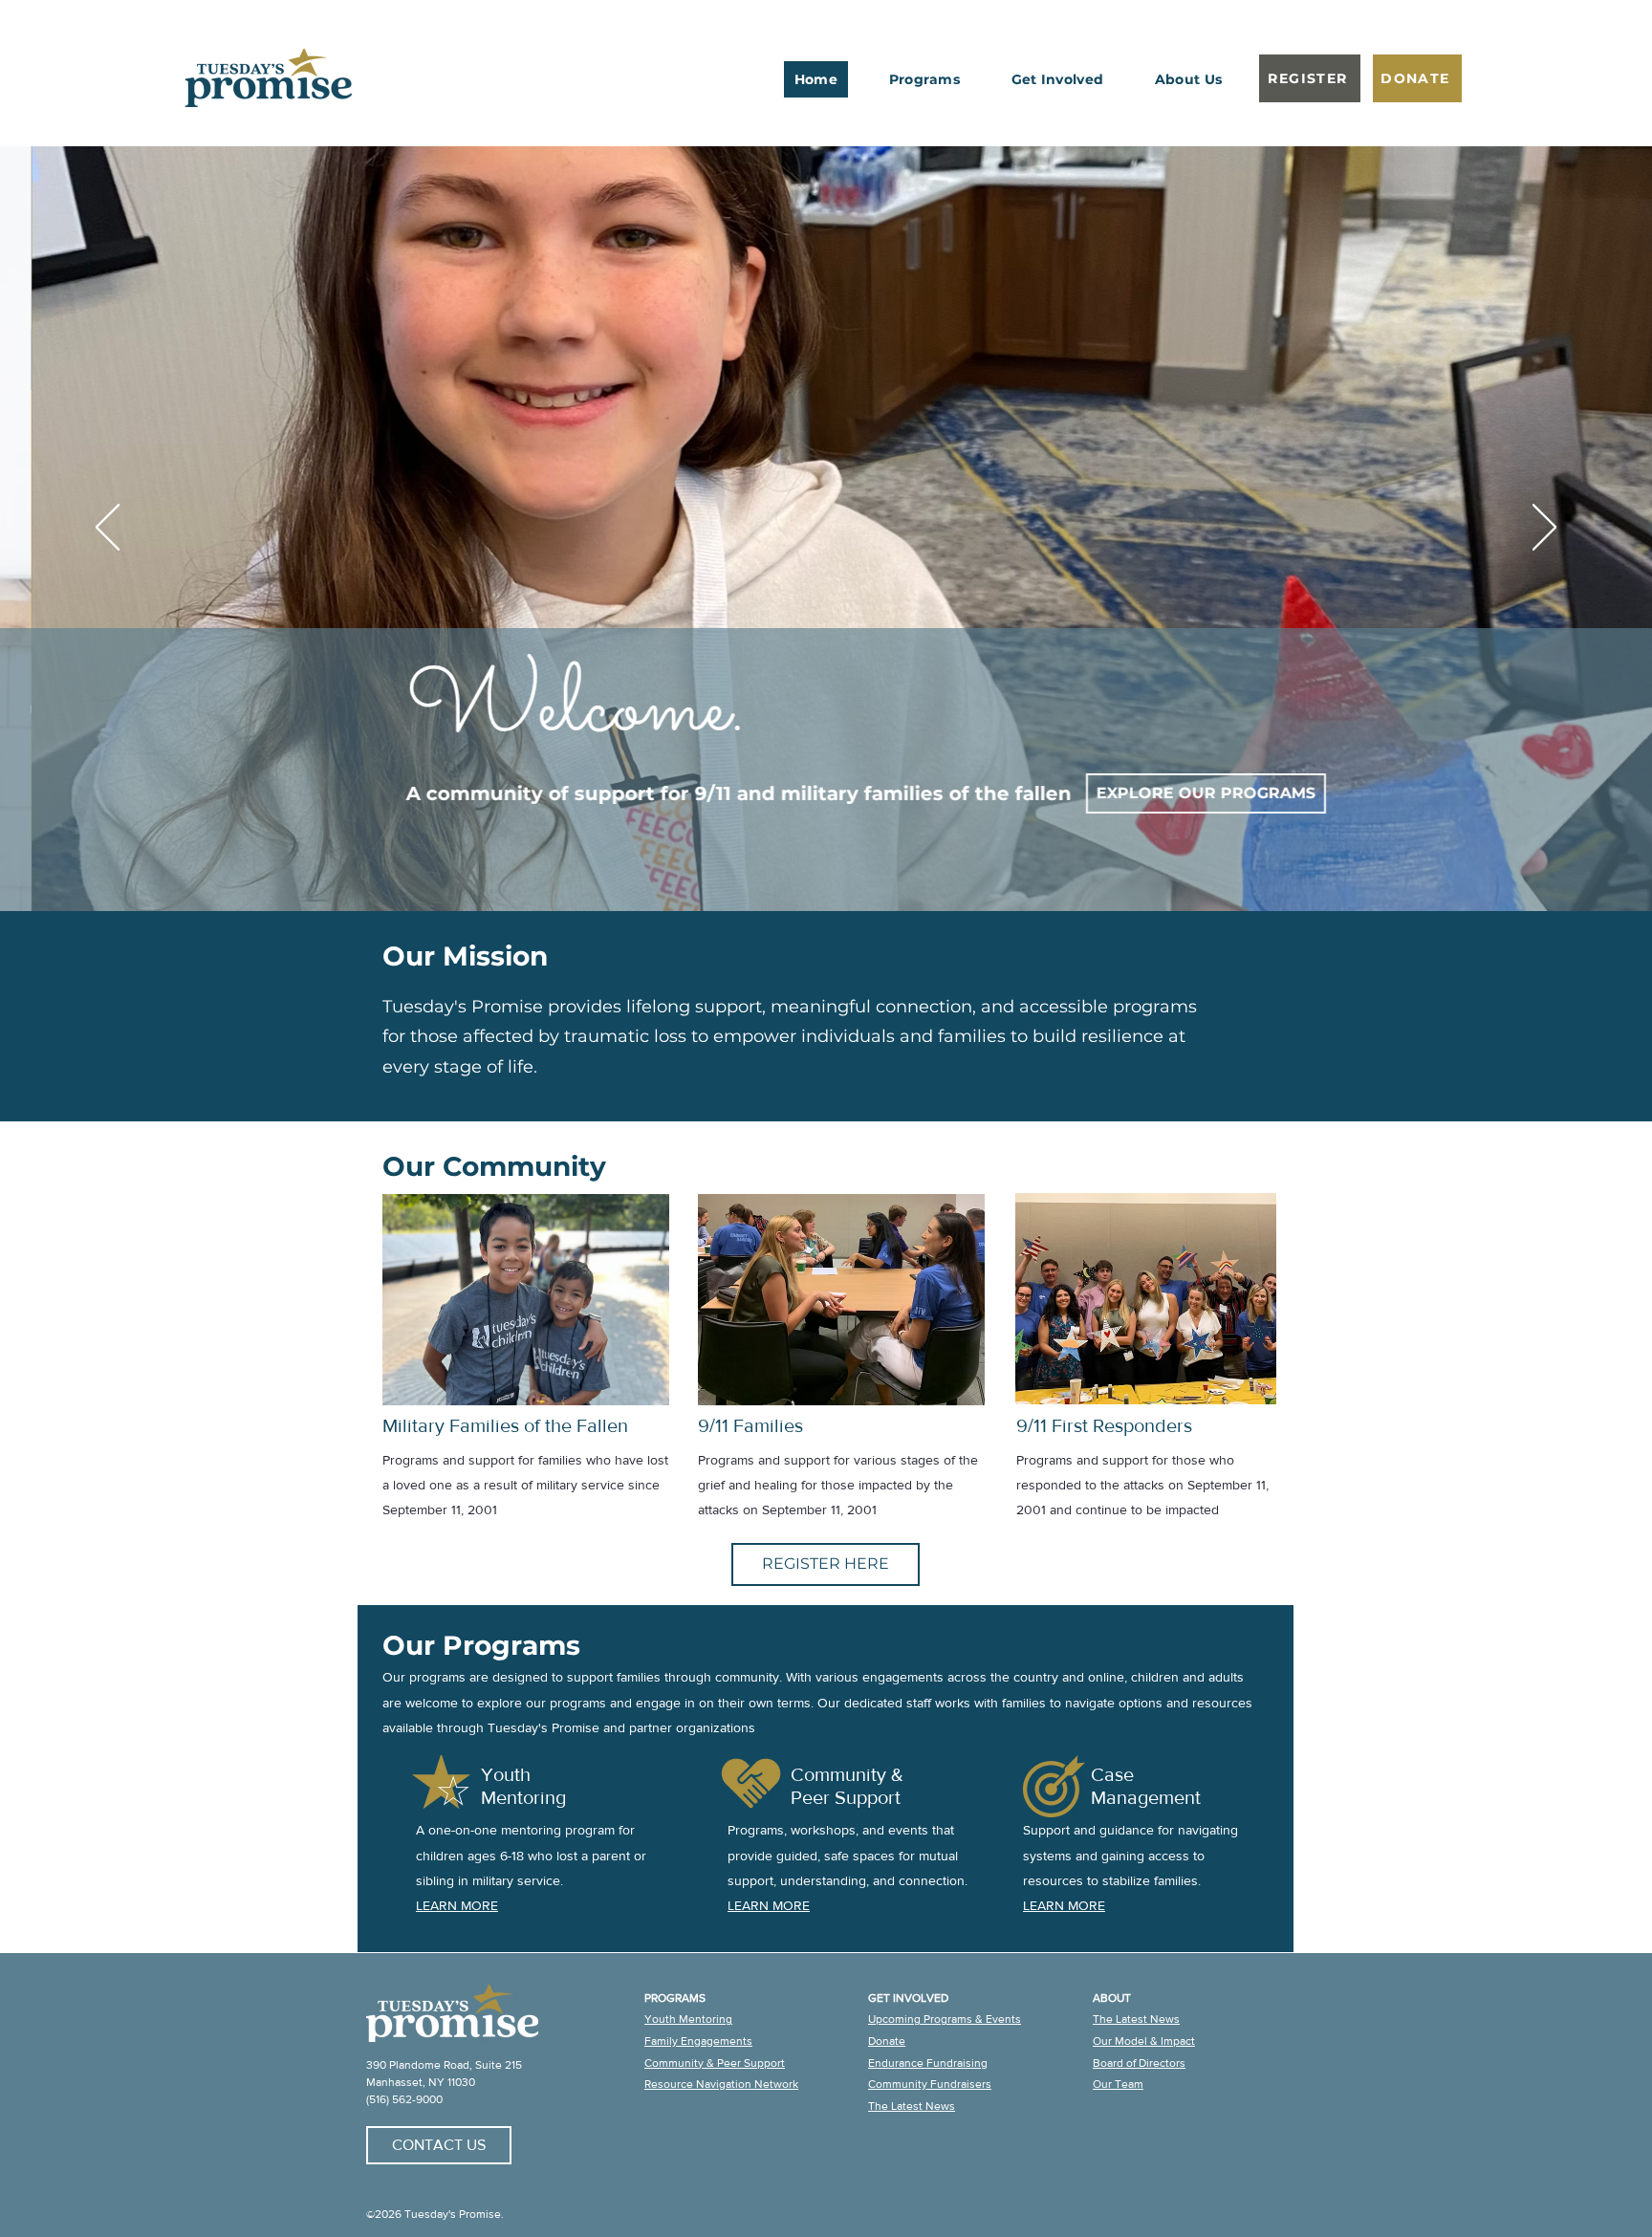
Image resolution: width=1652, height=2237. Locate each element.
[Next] (1544, 529)
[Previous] (108, 529)
